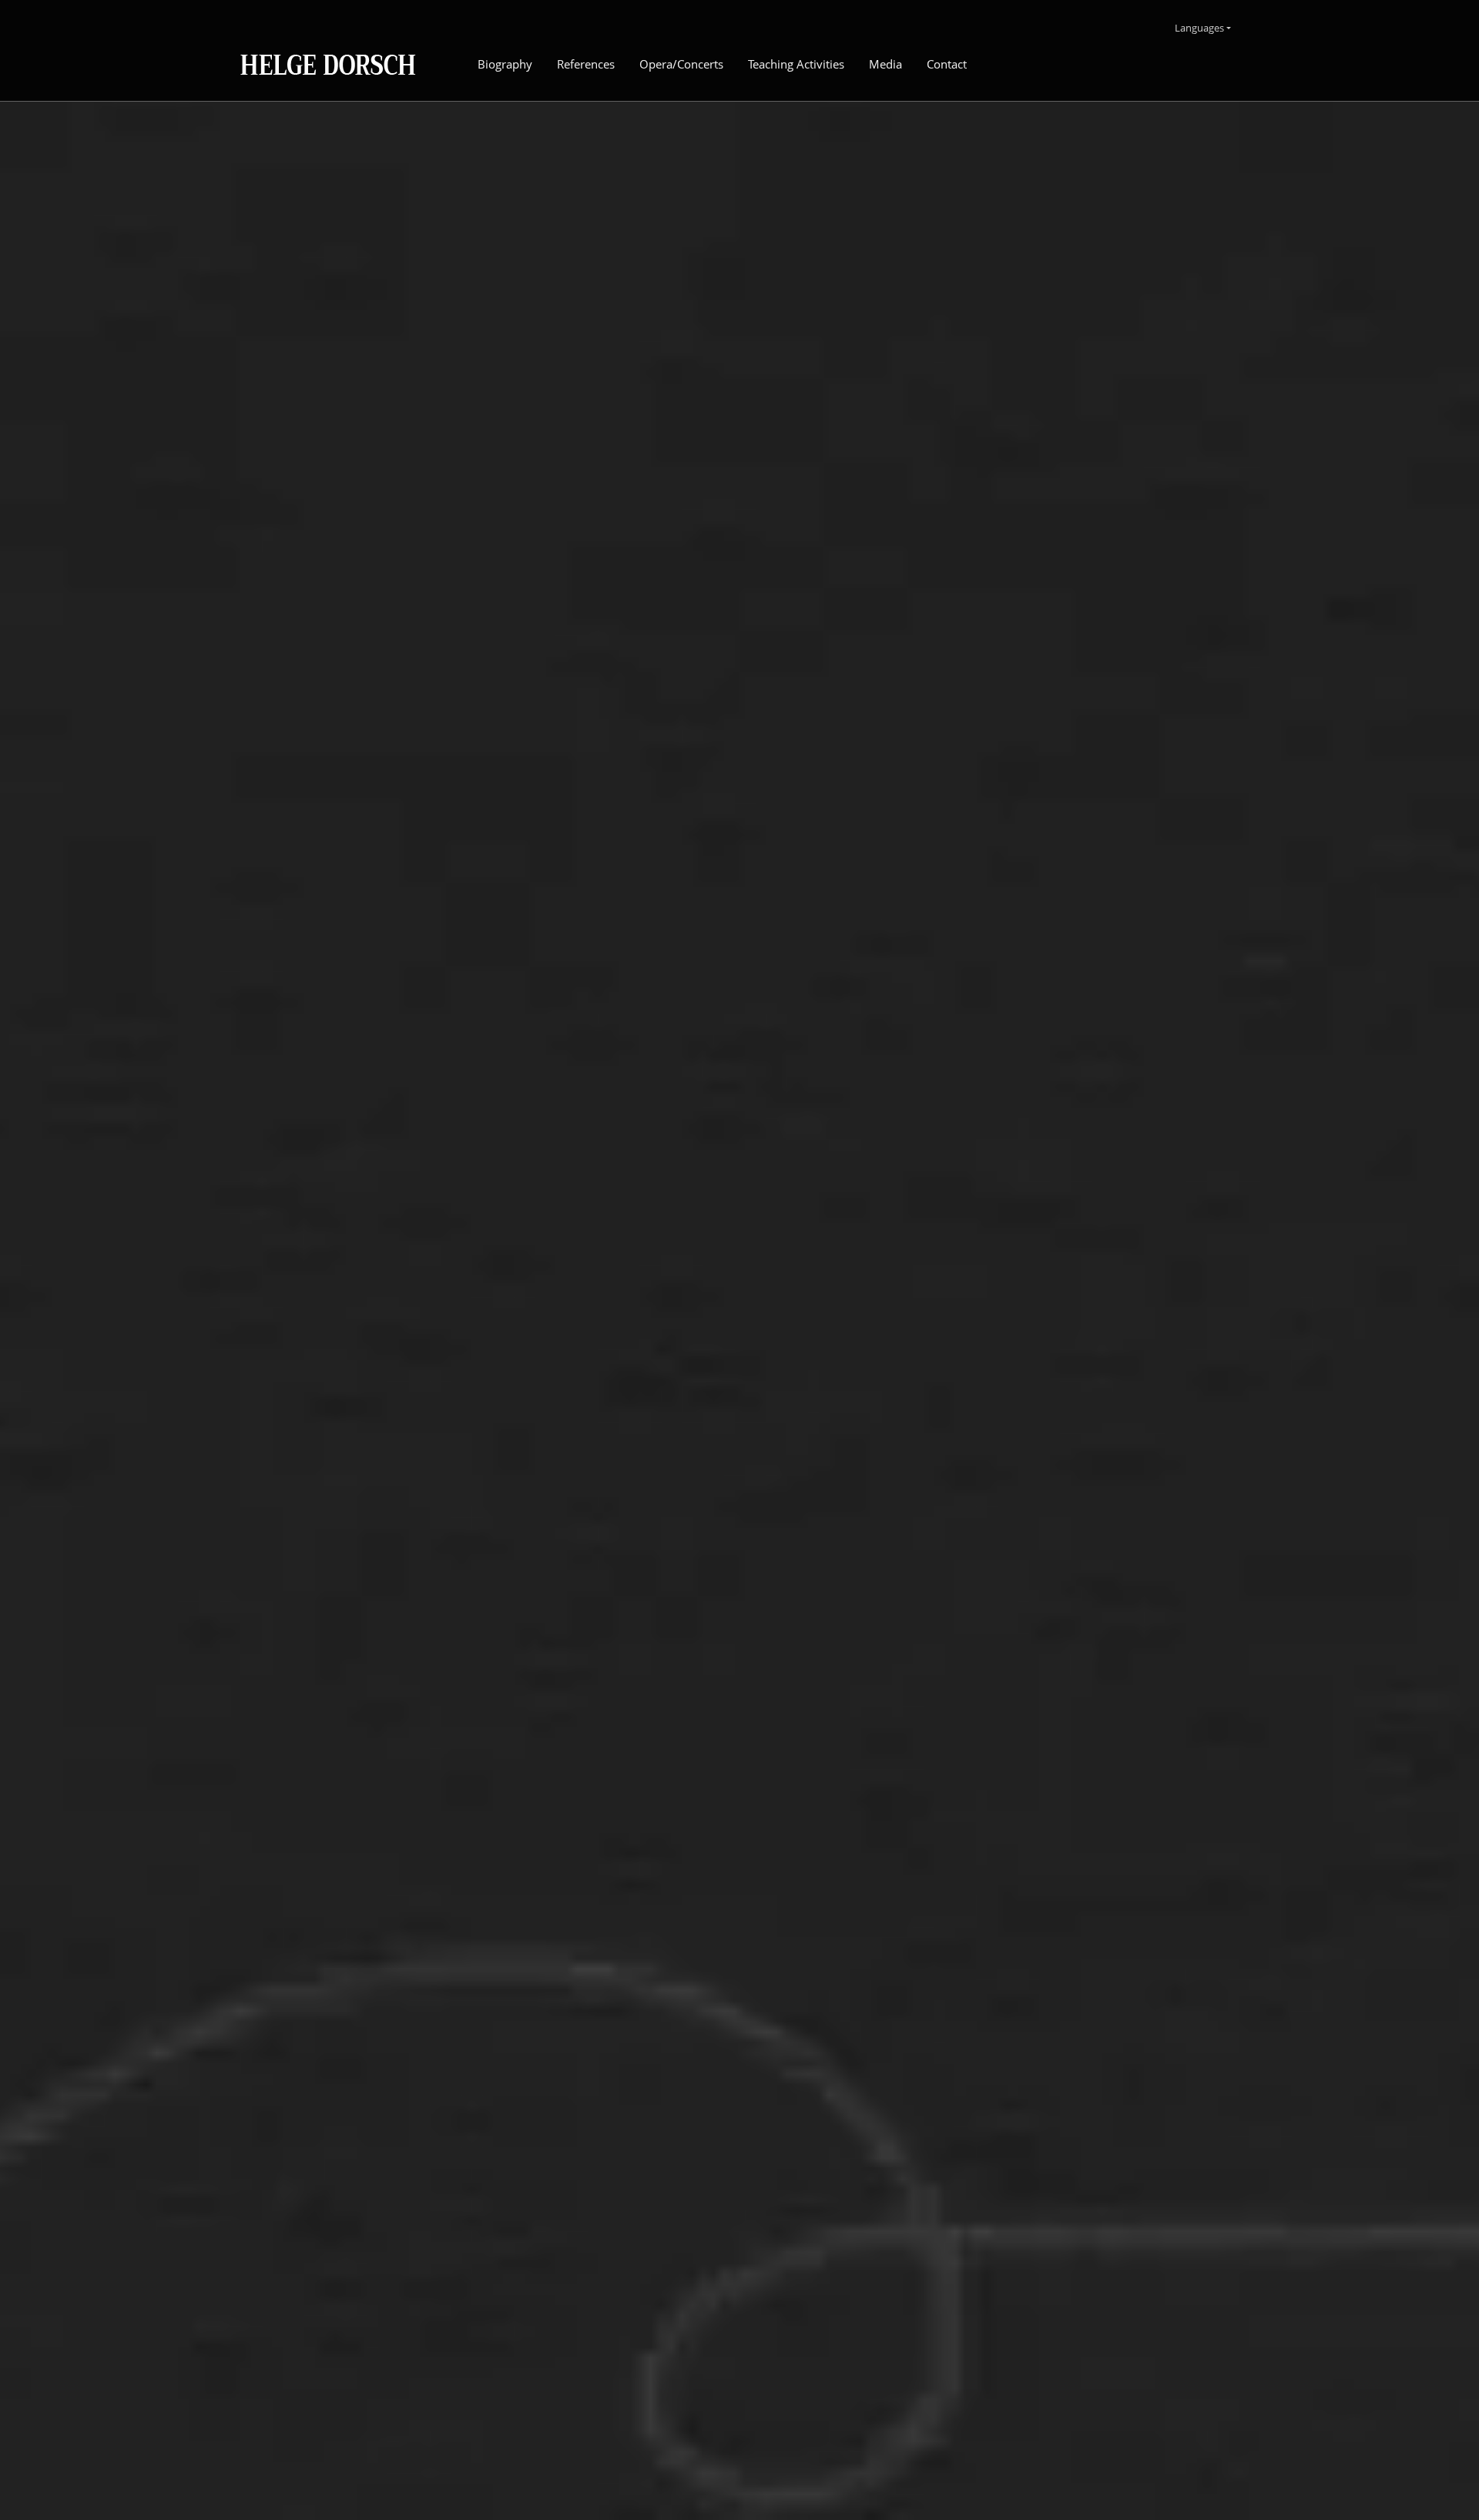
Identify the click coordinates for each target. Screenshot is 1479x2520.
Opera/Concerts (681, 64)
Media (885, 64)
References (586, 64)
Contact (947, 64)
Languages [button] (1199, 28)
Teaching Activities (796, 64)
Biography (505, 64)
